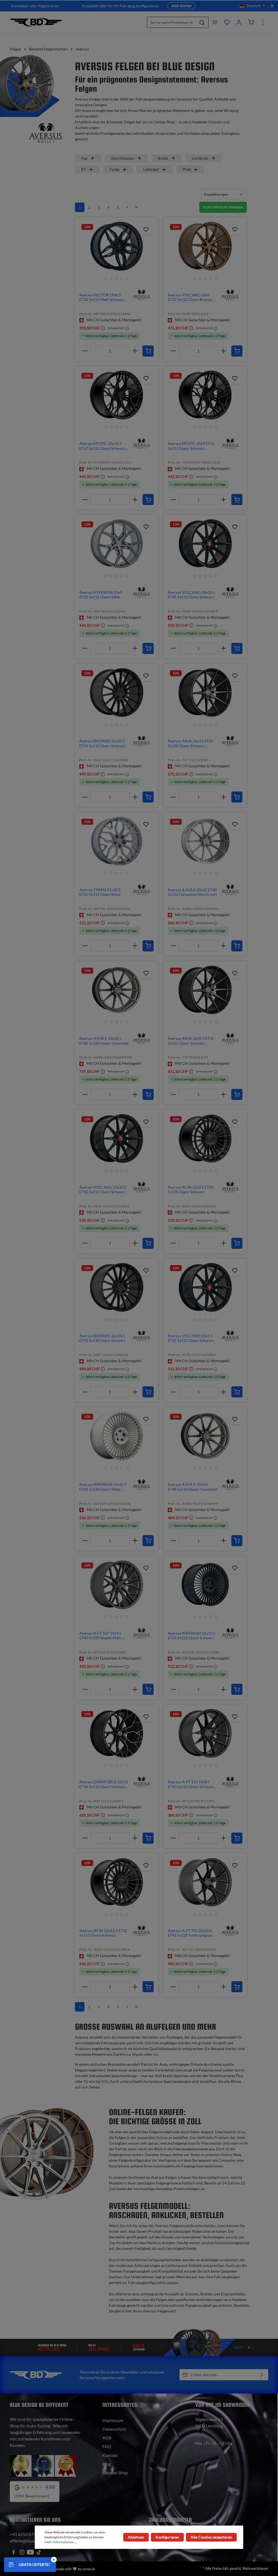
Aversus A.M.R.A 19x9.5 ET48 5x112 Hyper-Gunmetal (192, 1487)
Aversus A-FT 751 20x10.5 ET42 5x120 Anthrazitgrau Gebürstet (190, 1933)
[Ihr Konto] (239, 22)
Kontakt (110, 2455)
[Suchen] (202, 22)
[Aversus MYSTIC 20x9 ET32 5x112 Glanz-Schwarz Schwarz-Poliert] (205, 395)
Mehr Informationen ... (61, 2542)
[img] (141, 295)
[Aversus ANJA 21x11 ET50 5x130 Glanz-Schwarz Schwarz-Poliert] (205, 692)
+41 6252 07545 (25, 2534)
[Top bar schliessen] (272, 6)
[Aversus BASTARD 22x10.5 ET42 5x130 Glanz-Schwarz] (116, 1287)
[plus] (135, 351)
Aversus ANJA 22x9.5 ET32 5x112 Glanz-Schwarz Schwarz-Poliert (191, 1041)
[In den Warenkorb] (148, 351)
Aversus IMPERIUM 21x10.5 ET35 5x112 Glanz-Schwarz (192, 1636)
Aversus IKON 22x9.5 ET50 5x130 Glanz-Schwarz (191, 1190)
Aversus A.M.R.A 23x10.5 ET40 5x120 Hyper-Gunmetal (104, 1041)
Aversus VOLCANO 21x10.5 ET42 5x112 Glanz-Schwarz (103, 1190)
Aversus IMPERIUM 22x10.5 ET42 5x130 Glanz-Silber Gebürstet (103, 1487)
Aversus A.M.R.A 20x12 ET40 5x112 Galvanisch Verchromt (192, 892)
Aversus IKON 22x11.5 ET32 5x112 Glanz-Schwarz (103, 1933)
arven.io (89, 2569)
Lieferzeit (151, 169)
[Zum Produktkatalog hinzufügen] (146, 229)
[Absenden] (262, 2375)
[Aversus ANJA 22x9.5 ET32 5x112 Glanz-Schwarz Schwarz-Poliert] (205, 990)
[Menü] (215, 22)
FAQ (107, 2446)
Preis (187, 169)
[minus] (85, 351)
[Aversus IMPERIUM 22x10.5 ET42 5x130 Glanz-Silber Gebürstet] (116, 1436)
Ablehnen (136, 2537)
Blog (107, 2464)
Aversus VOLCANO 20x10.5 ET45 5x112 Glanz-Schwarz (191, 595)
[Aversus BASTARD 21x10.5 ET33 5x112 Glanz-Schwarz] (116, 692)
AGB (107, 2438)
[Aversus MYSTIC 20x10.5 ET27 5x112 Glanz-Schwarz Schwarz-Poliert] (116, 395)
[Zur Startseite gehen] (36, 22)
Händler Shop (115, 2473)
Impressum (113, 2420)
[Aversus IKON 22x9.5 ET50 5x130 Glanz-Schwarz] (205, 1138)
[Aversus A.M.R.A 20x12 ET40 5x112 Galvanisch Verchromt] (205, 841)
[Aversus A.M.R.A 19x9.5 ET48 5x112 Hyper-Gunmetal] (205, 1436)
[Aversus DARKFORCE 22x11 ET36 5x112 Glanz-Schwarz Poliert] (116, 1733)
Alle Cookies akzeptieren (211, 2537)
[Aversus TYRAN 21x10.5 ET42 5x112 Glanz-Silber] (116, 841)
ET (84, 169)
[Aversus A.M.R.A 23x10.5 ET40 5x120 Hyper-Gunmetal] (116, 990)
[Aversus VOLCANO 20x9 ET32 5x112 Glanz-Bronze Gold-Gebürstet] (205, 246)
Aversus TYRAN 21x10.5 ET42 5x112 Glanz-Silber (100, 892)
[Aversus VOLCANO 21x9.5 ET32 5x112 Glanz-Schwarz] (205, 1287)
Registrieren (49, 6)
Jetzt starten (181, 6)
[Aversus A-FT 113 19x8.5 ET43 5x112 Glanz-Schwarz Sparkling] (205, 1733)
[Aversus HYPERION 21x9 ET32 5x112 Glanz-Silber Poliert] (116, 544)
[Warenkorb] (251, 22)
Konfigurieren (167, 2537)
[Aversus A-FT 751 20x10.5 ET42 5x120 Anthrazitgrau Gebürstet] (205, 1882)
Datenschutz (114, 2429)
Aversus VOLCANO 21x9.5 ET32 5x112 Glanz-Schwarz (191, 1338)
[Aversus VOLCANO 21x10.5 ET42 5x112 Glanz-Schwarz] (116, 1138)
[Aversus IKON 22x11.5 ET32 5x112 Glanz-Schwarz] (116, 1882)
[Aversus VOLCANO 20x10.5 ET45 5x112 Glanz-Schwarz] (205, 544)
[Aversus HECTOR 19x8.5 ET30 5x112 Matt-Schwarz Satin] (116, 246)
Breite (163, 158)
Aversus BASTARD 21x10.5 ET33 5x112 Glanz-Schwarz (102, 743)
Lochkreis (200, 158)
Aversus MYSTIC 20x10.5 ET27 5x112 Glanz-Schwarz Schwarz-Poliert (102, 446)
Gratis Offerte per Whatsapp (223, 207)
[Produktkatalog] (227, 22)
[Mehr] (263, 22)
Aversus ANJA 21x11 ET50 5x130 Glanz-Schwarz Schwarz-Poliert (190, 743)
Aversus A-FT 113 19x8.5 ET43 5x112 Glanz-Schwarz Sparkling (191, 1784)
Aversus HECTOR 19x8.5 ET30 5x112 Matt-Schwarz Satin (102, 297)
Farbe (115, 169)
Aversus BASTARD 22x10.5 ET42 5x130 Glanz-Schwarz (102, 1338)
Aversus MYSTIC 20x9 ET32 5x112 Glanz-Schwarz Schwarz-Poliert (191, 446)
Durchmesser (123, 158)
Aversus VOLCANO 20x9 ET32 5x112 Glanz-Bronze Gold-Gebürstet (190, 297)
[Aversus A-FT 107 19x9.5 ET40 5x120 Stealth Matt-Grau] (116, 1585)
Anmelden (20, 6)
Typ (84, 158)
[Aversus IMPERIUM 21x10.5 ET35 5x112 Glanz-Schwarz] (205, 1585)
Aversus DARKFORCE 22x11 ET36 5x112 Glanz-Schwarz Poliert (104, 1784)
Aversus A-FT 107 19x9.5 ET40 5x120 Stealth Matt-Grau (101, 1636)
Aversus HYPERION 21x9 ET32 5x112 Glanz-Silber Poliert (101, 595)
